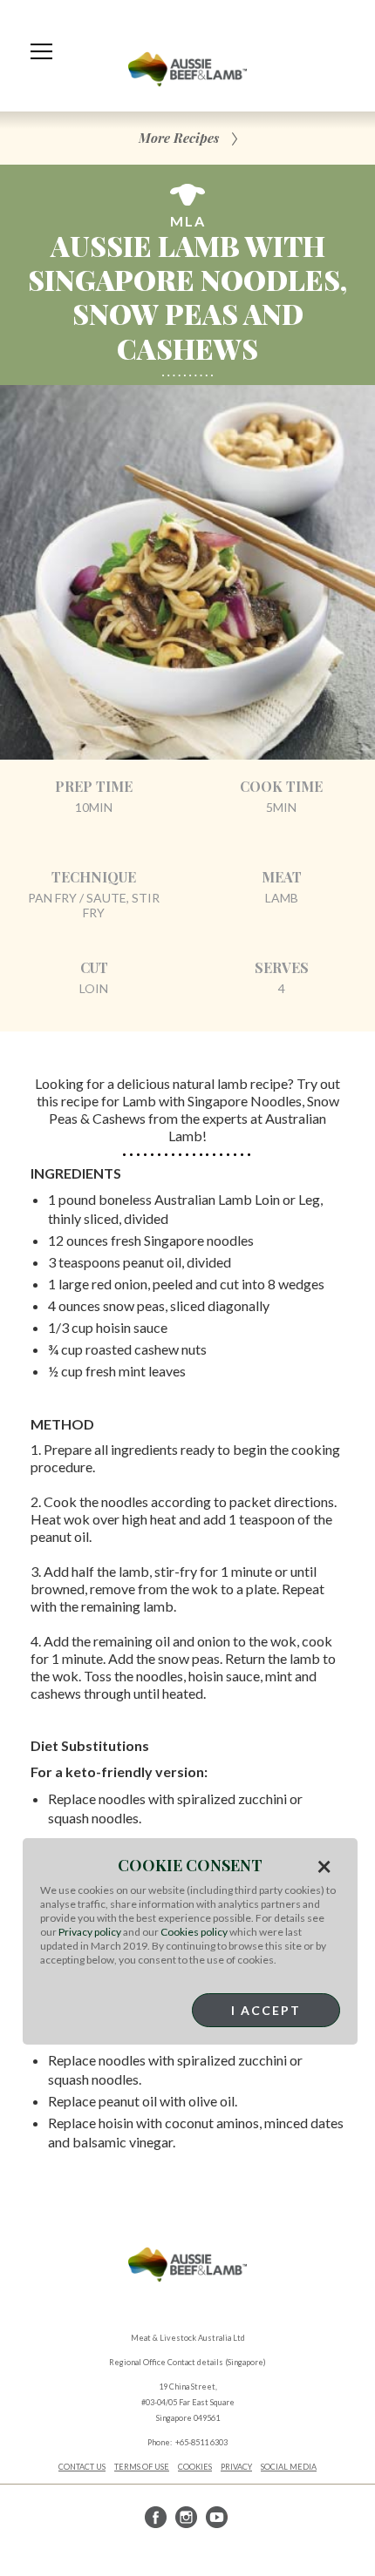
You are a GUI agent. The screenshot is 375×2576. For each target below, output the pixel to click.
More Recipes (179, 138)
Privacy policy (90, 1932)
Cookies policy (194, 1932)
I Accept (266, 2010)
